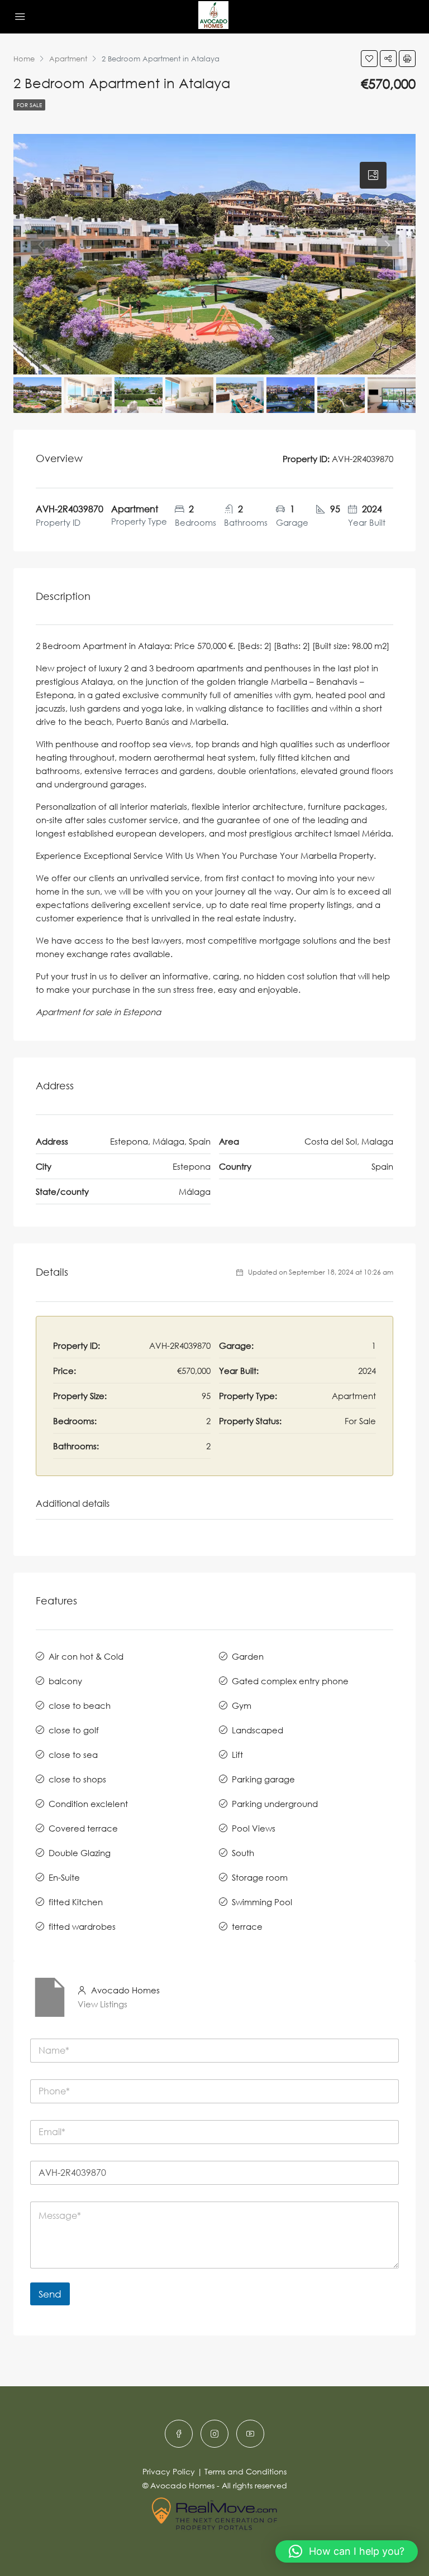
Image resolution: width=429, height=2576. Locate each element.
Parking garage (263, 1779)
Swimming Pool (262, 1902)
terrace (247, 1926)
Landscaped (258, 1730)
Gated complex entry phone (290, 1681)
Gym (242, 1705)
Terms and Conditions (246, 2471)
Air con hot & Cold (86, 1656)
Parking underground (275, 1804)
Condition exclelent (88, 1804)
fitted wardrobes (82, 1926)
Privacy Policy (169, 2471)
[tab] (373, 175)
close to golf (74, 1730)
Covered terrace (83, 1828)
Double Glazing (80, 1853)
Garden (248, 1656)
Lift (237, 1755)
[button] (347, 2551)
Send (50, 2294)
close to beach (80, 1705)
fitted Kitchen (76, 1902)
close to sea (73, 1755)
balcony (65, 1681)
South (243, 1853)
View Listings (103, 2004)
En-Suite (64, 1877)
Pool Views (254, 1828)
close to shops (77, 1779)
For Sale (29, 105)
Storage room (260, 1877)
